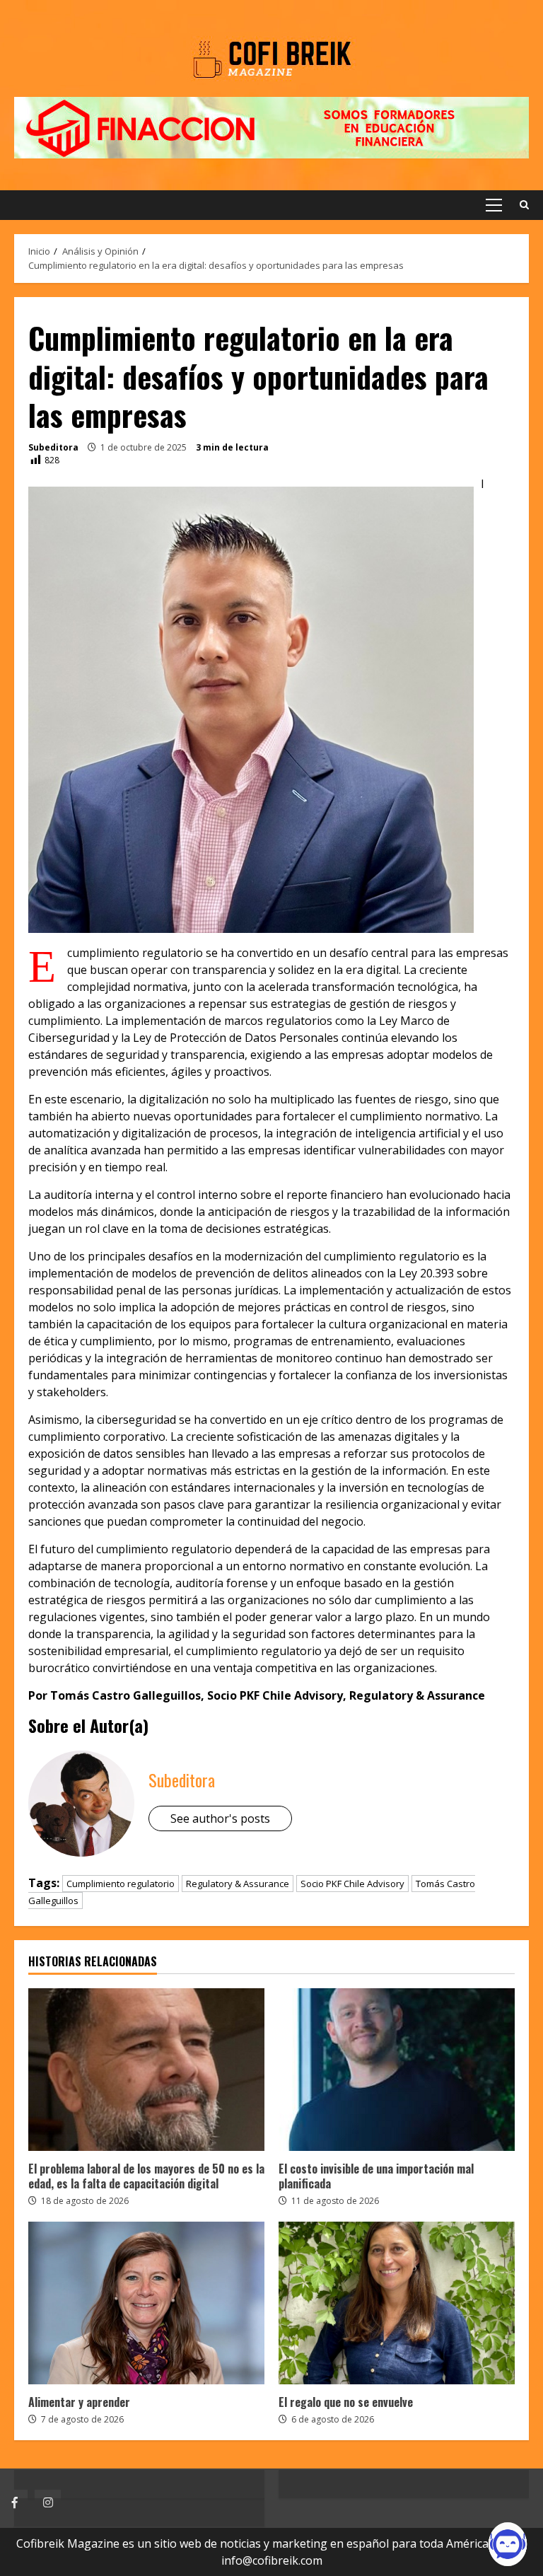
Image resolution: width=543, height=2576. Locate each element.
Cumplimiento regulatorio (121, 1884)
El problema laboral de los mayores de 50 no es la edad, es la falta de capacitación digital (146, 2070)
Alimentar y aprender (146, 2303)
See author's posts (220, 1818)
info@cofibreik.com (272, 2560)
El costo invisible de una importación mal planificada (397, 2070)
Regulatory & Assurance (238, 1884)
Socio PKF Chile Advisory (352, 1884)
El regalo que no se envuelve (397, 2303)
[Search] (524, 205)
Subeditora (53, 447)
